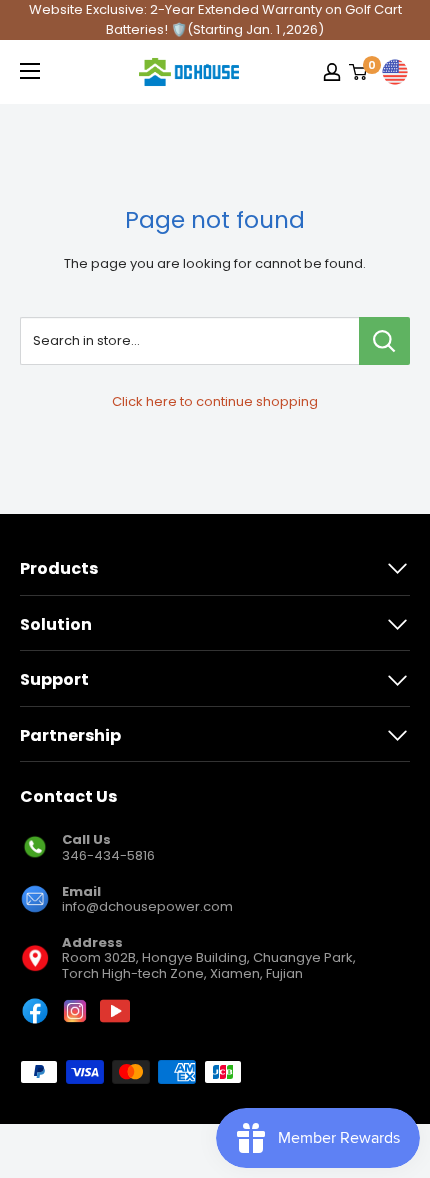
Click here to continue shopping (215, 401)
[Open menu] (30, 71)
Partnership (70, 735)
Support (54, 679)
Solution (56, 624)
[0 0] (359, 72)
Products (59, 568)
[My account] (332, 72)
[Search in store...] (384, 341)
